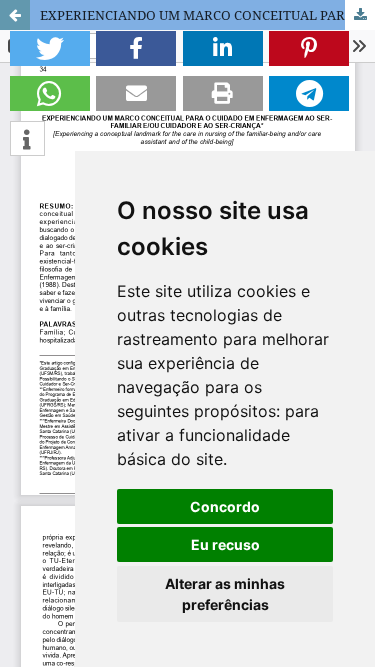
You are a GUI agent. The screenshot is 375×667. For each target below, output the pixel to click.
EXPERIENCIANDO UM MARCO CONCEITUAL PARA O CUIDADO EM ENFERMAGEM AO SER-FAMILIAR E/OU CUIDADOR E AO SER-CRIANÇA (207, 15)
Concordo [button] (225, 506)
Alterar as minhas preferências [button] (225, 594)
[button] (50, 48)
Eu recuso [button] (225, 544)
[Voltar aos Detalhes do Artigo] (15, 15)
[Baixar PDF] (360, 15)
